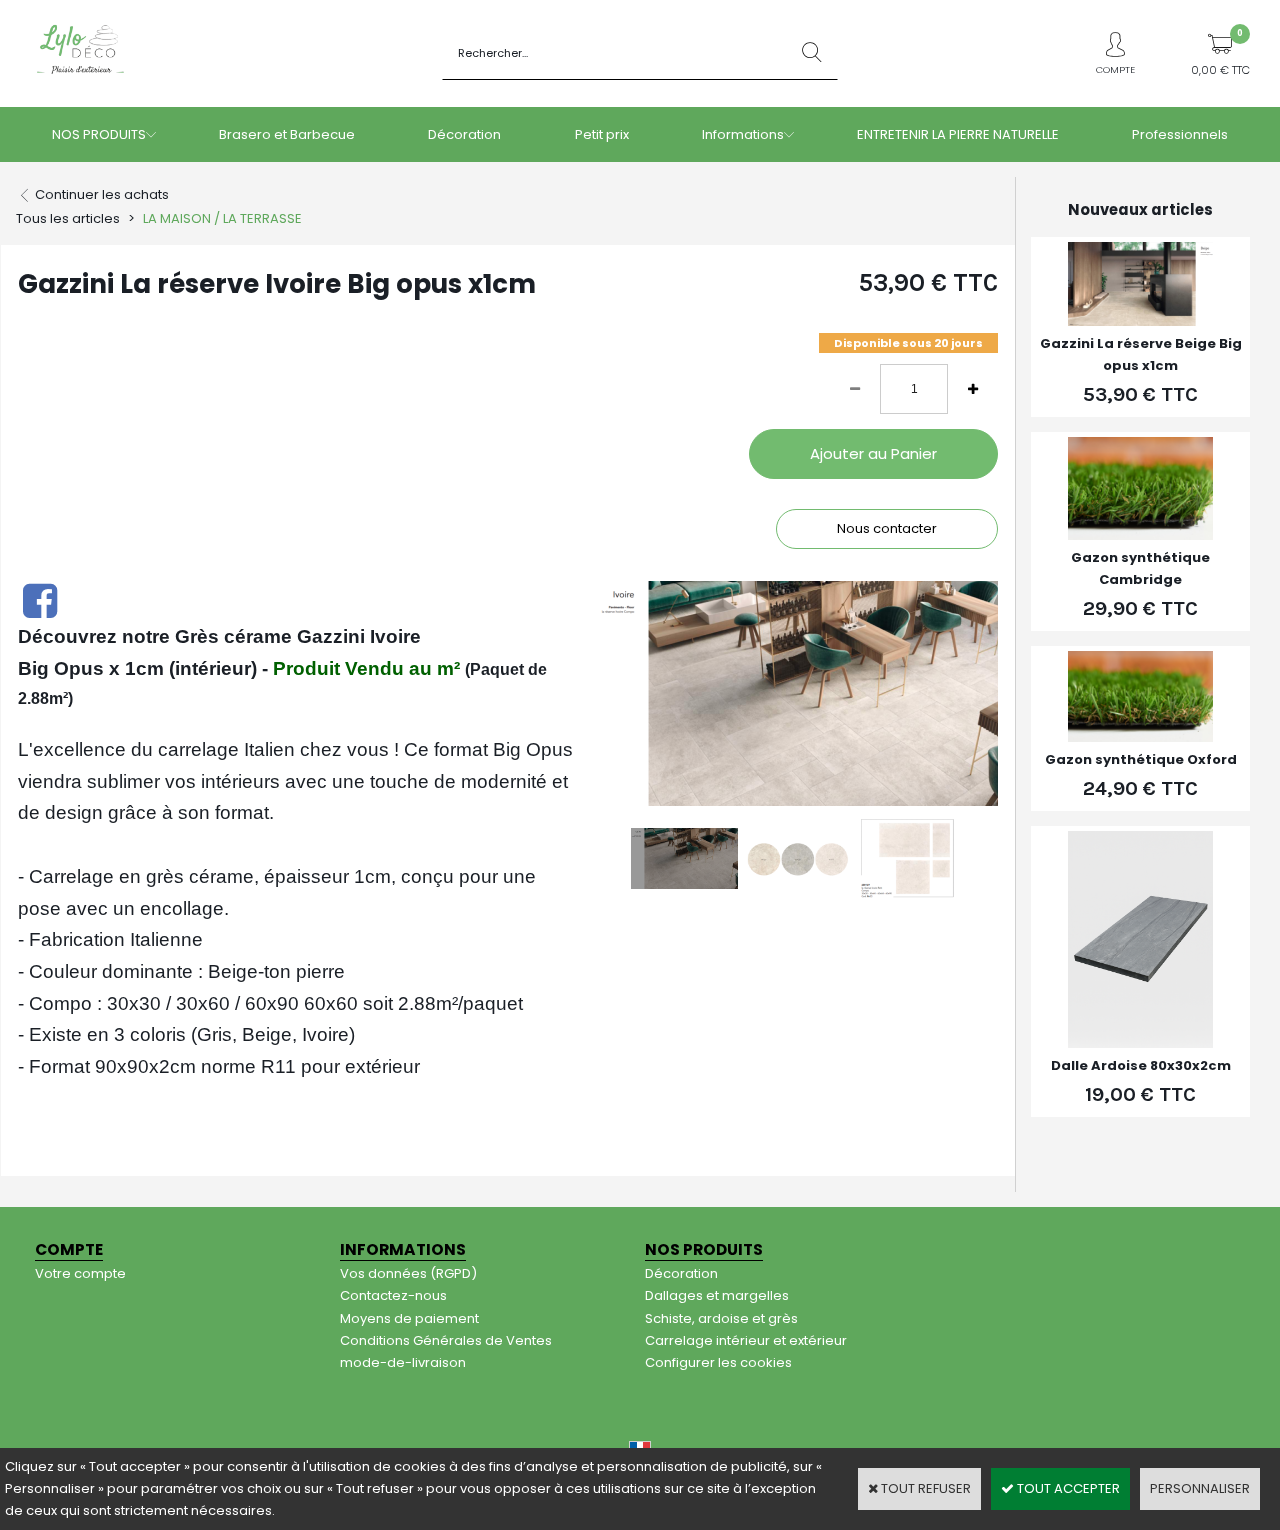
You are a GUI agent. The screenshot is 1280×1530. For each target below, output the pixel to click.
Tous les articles (68, 218)
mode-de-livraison (403, 1362)
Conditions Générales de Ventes (446, 1340)
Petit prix (602, 134)
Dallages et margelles (717, 1295)
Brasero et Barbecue (287, 134)
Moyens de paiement (409, 1318)
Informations (743, 134)
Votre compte (80, 1273)
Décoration (464, 134)
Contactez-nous (393, 1295)
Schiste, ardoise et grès (721, 1318)
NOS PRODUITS (99, 134)
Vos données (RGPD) (408, 1273)
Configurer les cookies (718, 1362)
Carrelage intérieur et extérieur (746, 1340)
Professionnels (1180, 134)
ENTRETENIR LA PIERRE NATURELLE (958, 134)
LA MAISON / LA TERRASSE (222, 218)
